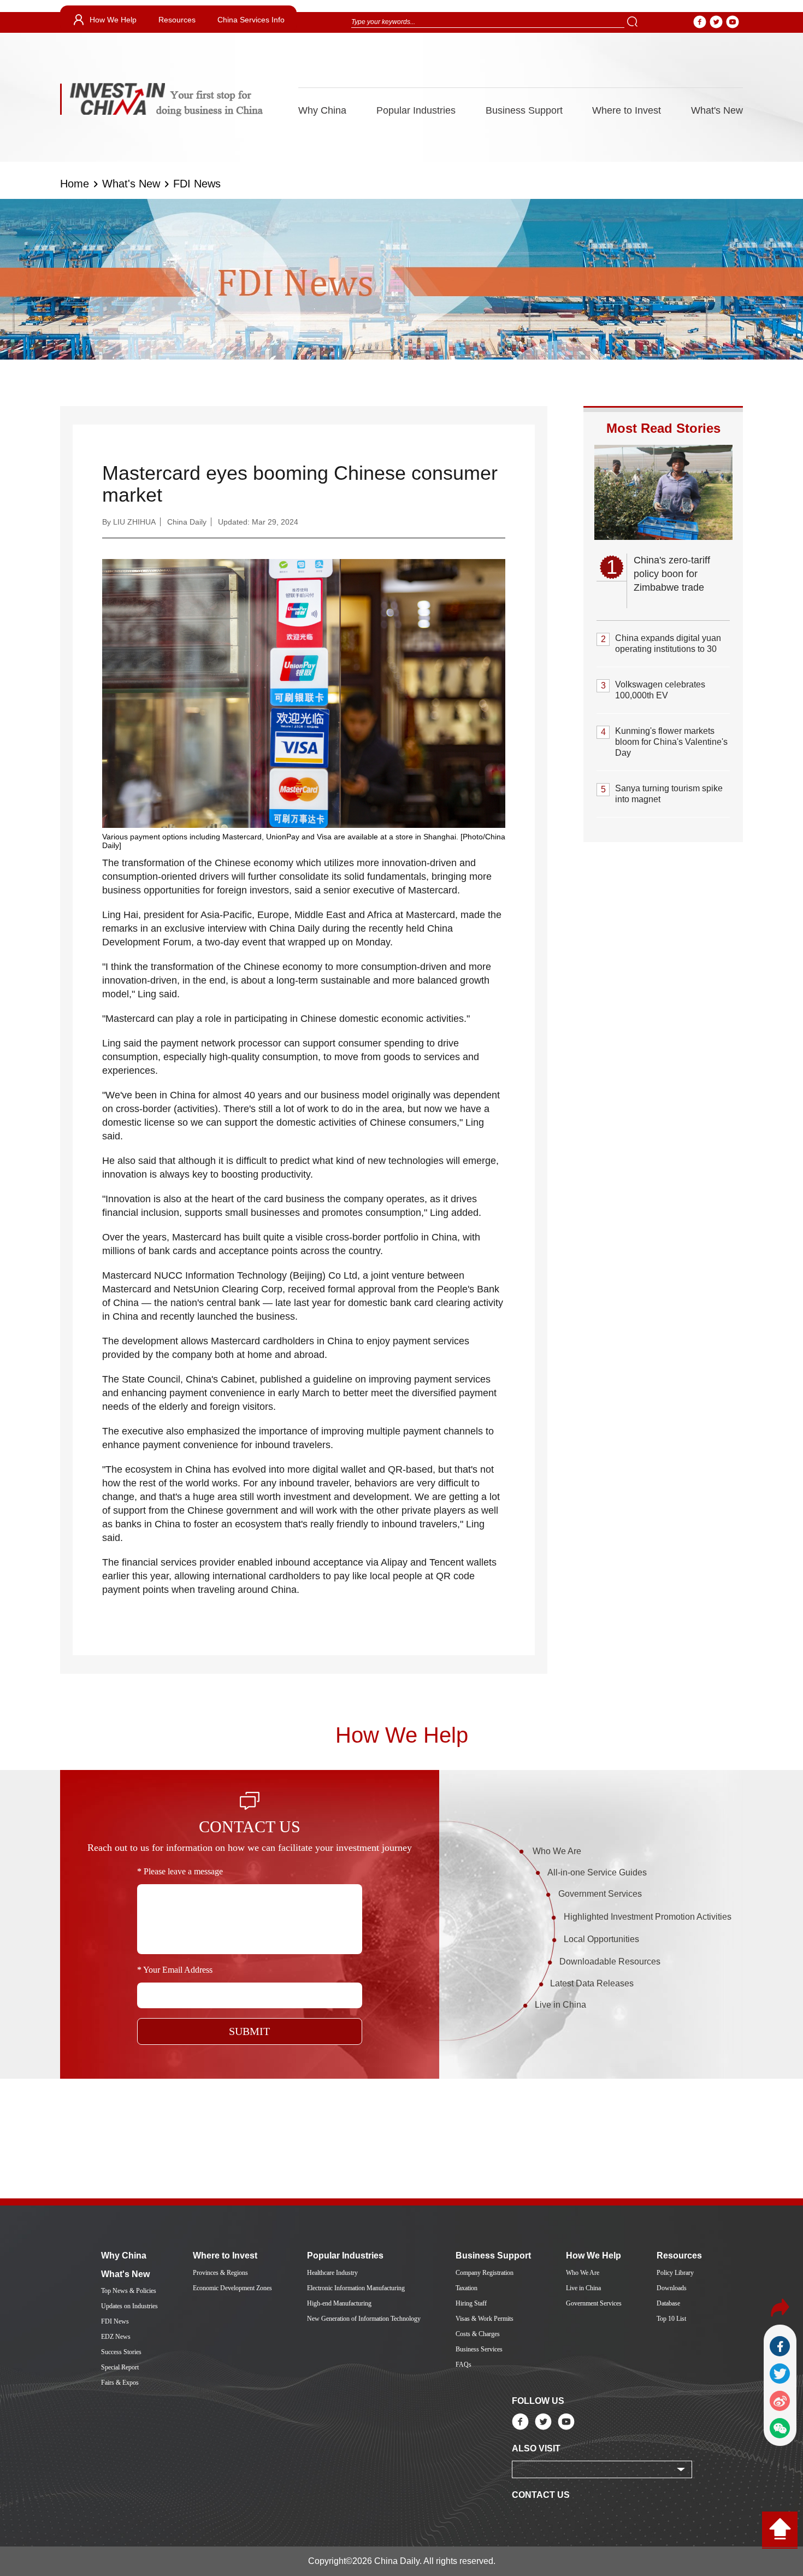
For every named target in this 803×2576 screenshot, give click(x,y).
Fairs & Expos (120, 2383)
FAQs (464, 2365)
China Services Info (251, 20)
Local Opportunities (601, 1939)
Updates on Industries (129, 2306)
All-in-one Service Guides (597, 1872)
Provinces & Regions (220, 2273)
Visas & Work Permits (485, 2319)
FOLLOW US (538, 2401)
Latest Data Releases (592, 1983)
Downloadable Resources (610, 1962)
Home (75, 184)
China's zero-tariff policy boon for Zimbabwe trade (672, 574)
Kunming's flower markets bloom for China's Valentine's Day (671, 742)
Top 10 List (671, 2319)
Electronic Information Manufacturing (356, 2288)
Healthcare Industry (332, 2273)
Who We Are (557, 1851)
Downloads (672, 2288)
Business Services (479, 2349)
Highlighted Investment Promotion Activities (648, 1917)
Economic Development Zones (232, 2288)
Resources (177, 20)
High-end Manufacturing (339, 2303)
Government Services (600, 1894)
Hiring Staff (471, 2303)
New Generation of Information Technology (364, 2319)
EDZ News (116, 2337)
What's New (717, 110)
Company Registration (485, 2273)
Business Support (524, 110)
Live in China (560, 2005)
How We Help (113, 20)
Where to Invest (627, 110)
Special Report (120, 2367)
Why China (322, 110)
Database (668, 2303)
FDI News (197, 184)
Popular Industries (416, 110)
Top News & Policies (129, 2291)
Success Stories (121, 2352)
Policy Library (675, 2273)
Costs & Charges (478, 2334)
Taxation (467, 2288)
